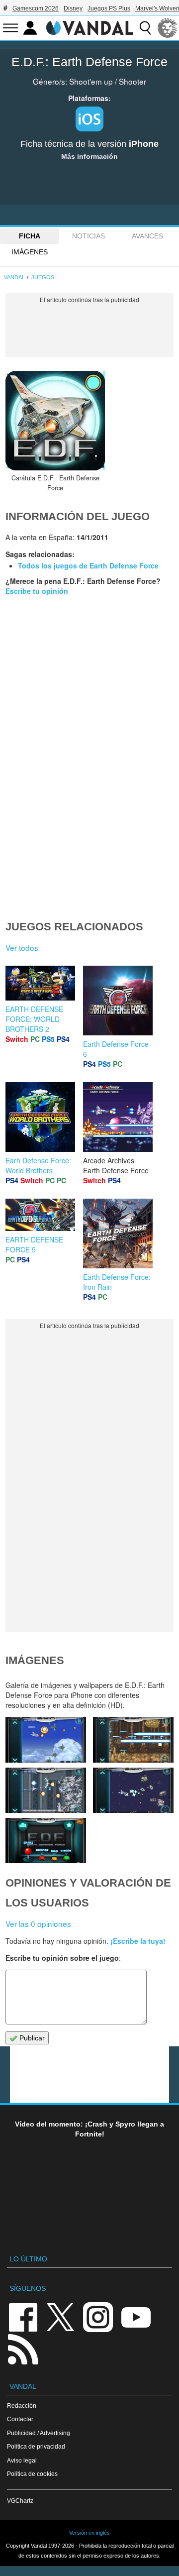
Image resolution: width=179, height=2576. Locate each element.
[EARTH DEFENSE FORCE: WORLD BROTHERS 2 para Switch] (40, 982)
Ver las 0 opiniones (38, 1923)
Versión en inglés (89, 2533)
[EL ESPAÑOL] (168, 28)
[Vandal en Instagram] (98, 2316)
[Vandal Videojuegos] (89, 27)
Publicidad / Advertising (39, 2433)
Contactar (20, 2419)
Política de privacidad (36, 2446)
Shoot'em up (91, 81)
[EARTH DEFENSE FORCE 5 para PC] (40, 1214)
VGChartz (20, 2501)
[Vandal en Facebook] (23, 2316)
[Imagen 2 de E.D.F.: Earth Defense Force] (46, 1841)
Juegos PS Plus (109, 8)
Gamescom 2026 (36, 8)
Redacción (22, 2406)
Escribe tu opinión (37, 591)
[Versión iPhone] (89, 119)
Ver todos (22, 947)
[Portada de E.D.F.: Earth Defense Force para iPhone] (55, 421)
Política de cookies (32, 2474)
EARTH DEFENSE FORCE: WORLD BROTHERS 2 (34, 1019)
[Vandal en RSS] (23, 2348)
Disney (73, 8)
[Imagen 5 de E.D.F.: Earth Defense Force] (133, 1739)
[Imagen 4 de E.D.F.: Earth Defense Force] (46, 1790)
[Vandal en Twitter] (61, 2316)
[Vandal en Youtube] (136, 2316)
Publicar (31, 2038)
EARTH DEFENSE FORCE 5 (34, 1244)
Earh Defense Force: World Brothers (38, 1165)
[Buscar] (145, 28)
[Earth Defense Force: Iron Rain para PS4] (118, 1232)
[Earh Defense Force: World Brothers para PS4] (40, 1116)
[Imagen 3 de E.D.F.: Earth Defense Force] (133, 1790)
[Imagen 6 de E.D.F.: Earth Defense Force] (46, 1739)
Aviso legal (22, 2460)
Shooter (133, 81)
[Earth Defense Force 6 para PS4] (118, 1000)
